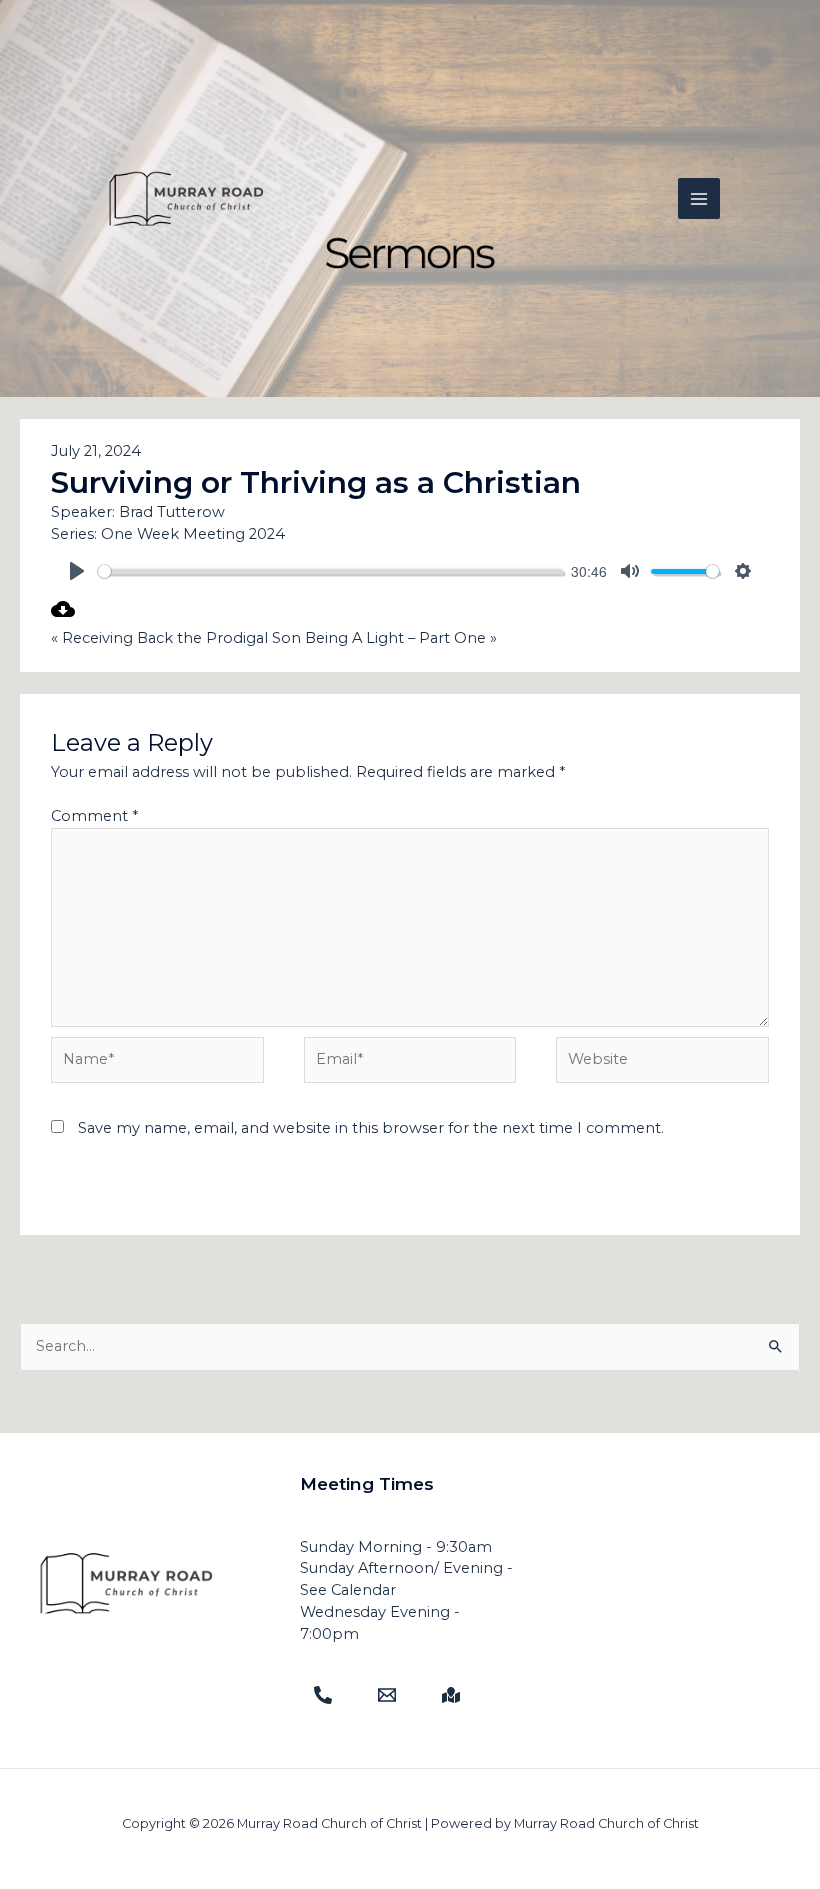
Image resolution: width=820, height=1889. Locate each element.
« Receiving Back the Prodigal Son (176, 638)
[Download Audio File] (63, 616)
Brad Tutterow (172, 512)
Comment (94, 816)
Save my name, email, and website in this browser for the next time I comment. (371, 1128)
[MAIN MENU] (699, 199)
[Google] (451, 1695)
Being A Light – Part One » (401, 638)
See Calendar (348, 1590)
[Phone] (323, 1695)
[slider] (330, 571)
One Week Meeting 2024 (193, 534)
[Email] (387, 1695)
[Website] (662, 1064)
